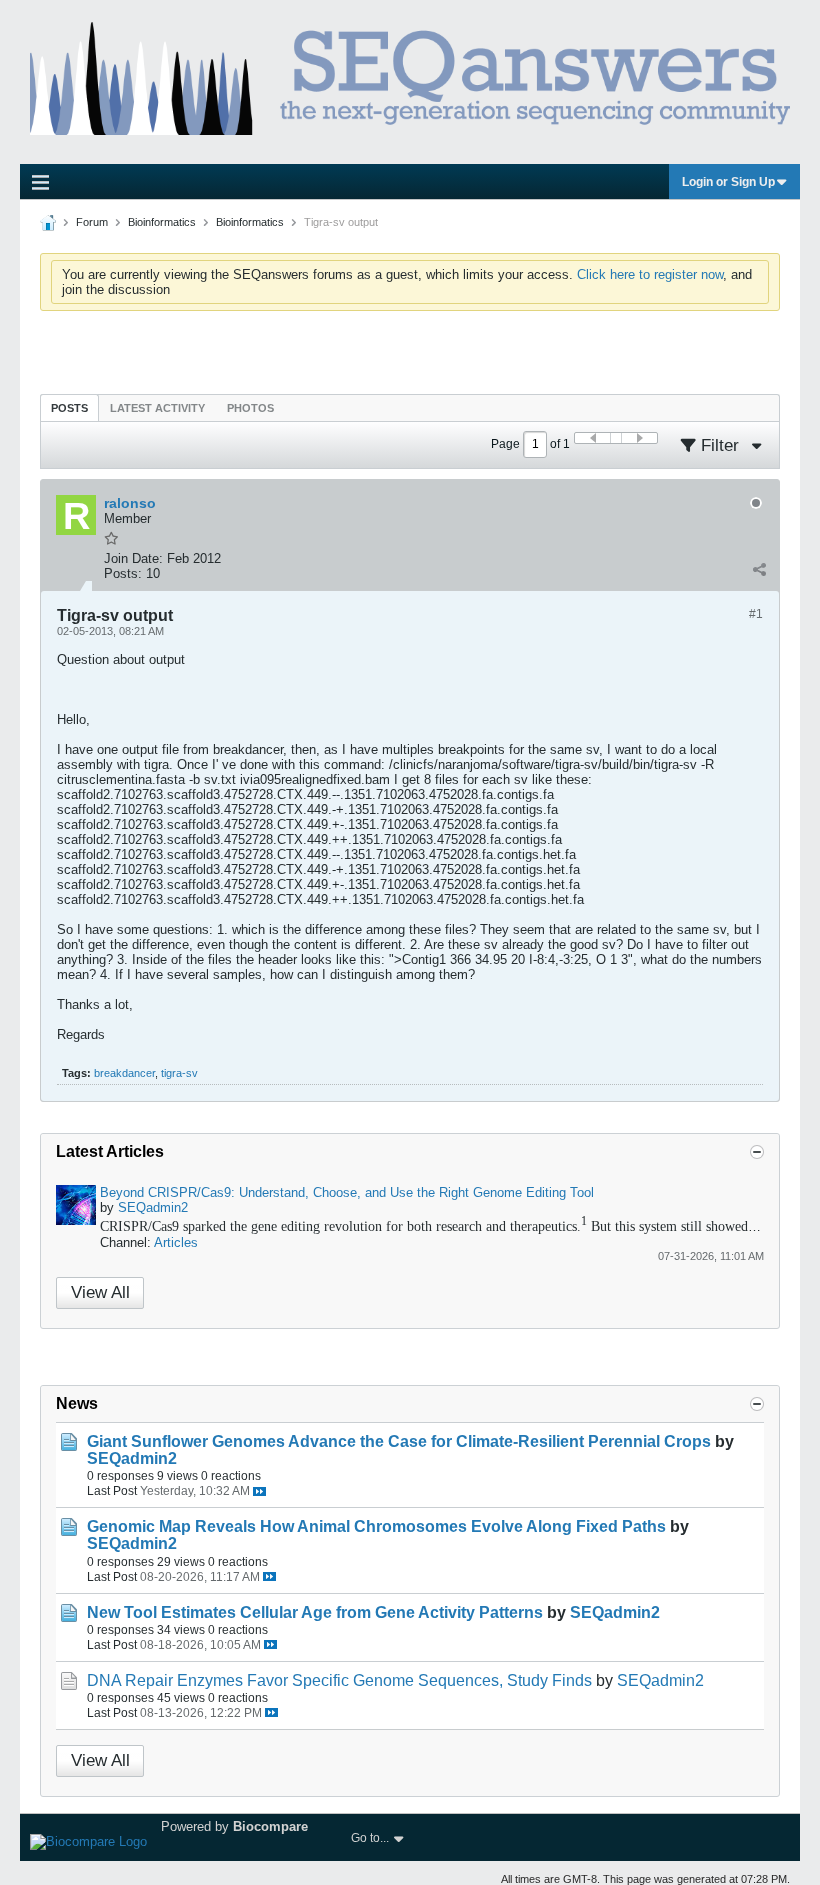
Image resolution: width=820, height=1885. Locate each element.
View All (100, 1292)
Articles (176, 1242)
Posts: (123, 573)
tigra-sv (179, 1073)
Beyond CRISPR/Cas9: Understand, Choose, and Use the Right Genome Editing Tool (347, 1192)
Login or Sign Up (728, 182)
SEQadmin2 (153, 1207)
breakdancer (124, 1073)
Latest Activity (157, 408)
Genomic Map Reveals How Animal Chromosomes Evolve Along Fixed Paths (376, 1526)
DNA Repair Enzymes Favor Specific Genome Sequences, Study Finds (339, 1680)
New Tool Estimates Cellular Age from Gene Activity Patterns (315, 1612)
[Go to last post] (259, 1491)
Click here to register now (650, 274)
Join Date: (133, 558)
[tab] (69, 407)
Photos (250, 408)
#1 (756, 614)
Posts (69, 408)
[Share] (759, 569)
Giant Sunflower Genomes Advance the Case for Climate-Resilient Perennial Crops (399, 1441)
